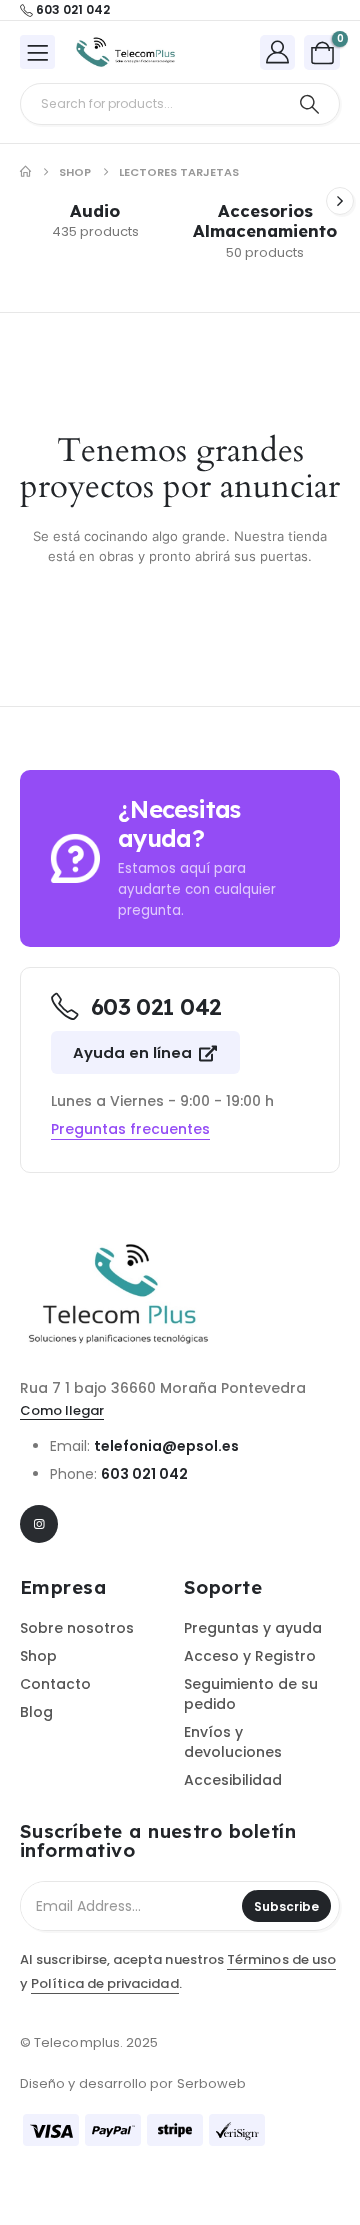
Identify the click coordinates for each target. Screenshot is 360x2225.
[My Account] (278, 51)
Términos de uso (281, 1959)
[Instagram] (39, 1524)
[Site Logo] (126, 53)
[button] (340, 201)
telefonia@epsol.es (166, 1446)
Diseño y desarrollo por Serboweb (133, 2083)
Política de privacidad (104, 1983)
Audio (95, 210)
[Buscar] (309, 104)
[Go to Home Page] (25, 172)
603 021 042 (144, 1474)
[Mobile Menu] (37, 52)
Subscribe (286, 1906)
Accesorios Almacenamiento (265, 220)
